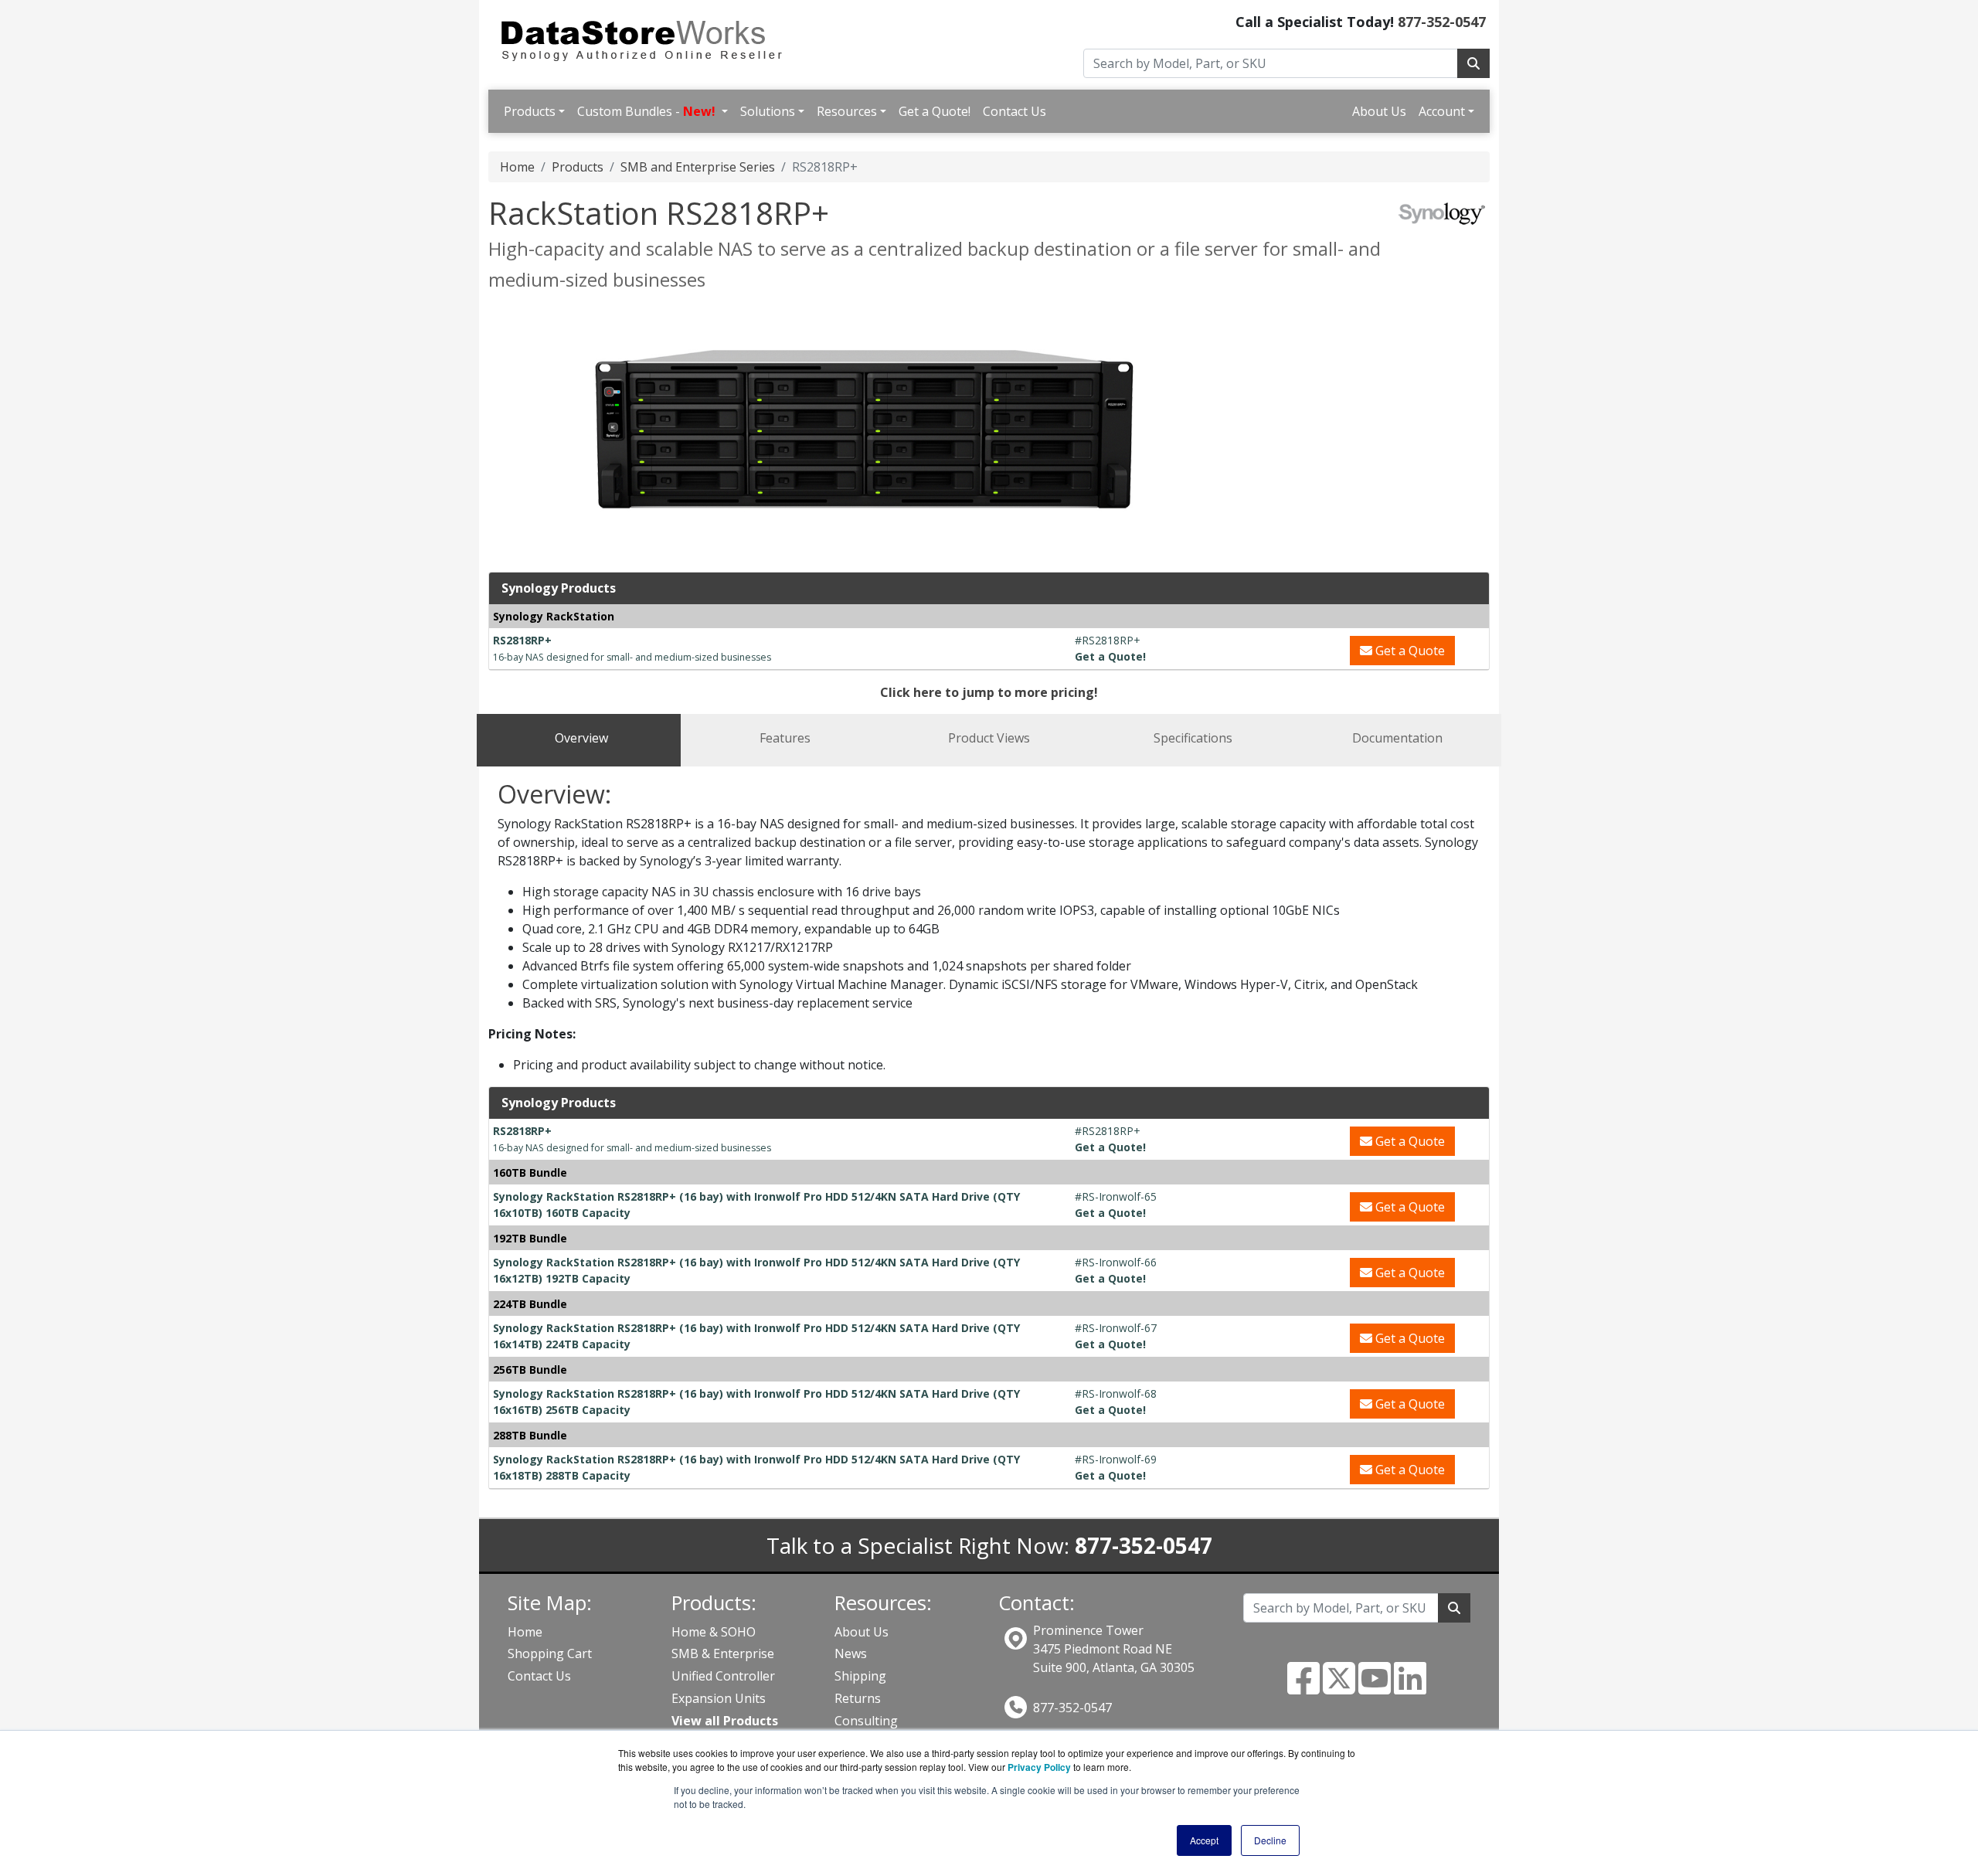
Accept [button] (1204, 1840)
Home (517, 167)
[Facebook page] (1303, 1687)
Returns (858, 1698)
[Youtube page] (1375, 1687)
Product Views (989, 738)
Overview (581, 738)
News (851, 1653)
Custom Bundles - (646, 111)
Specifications (1193, 738)
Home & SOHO (714, 1632)
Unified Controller (723, 1676)
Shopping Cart (550, 1653)
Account (1442, 111)
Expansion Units (719, 1698)
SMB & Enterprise (723, 1653)
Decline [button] (1270, 1840)
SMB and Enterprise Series (698, 167)
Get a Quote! (935, 111)
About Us (1379, 111)
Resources (847, 111)
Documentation (1397, 738)
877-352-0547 (1442, 22)
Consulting (866, 1721)
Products (530, 111)
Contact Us (1014, 111)
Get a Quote (1409, 651)
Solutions (768, 111)
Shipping (860, 1676)
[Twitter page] (1339, 1687)
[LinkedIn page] (1410, 1687)
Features (785, 738)
